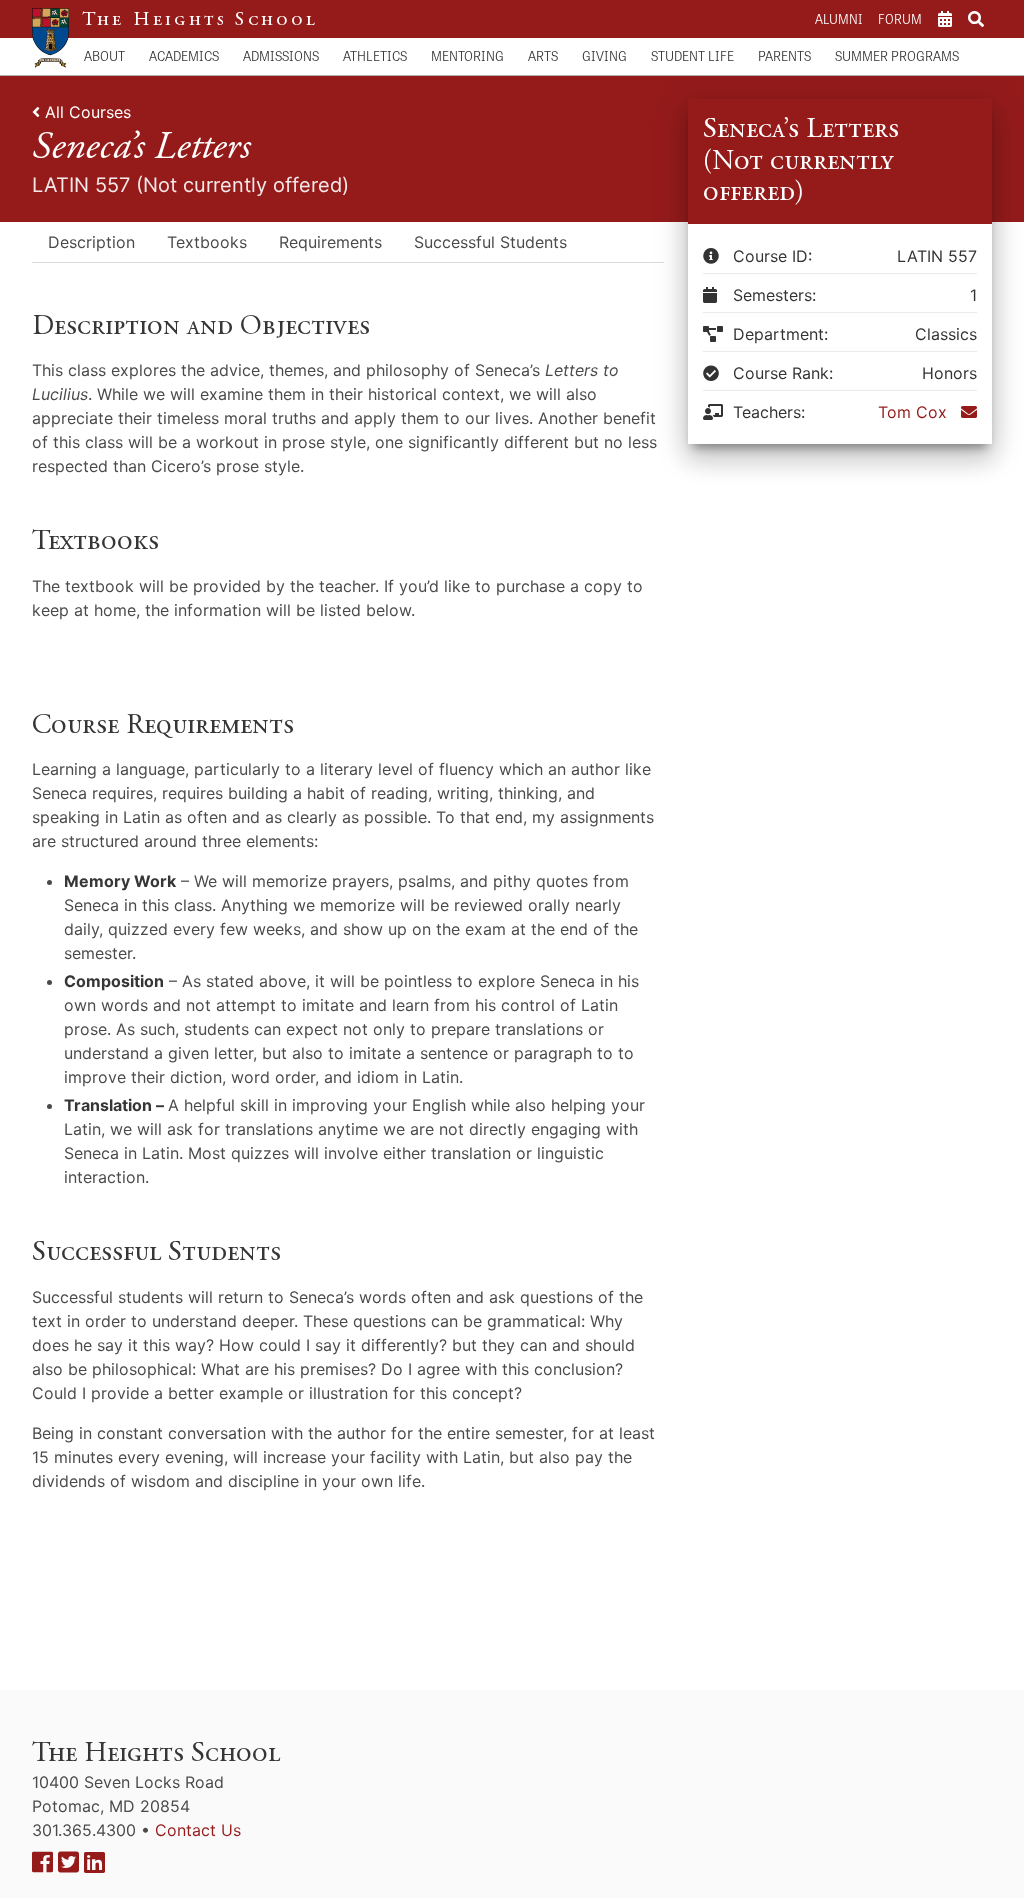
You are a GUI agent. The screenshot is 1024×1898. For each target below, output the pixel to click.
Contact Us (198, 1830)
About (104, 55)
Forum (900, 18)
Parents (784, 55)
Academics (184, 55)
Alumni (838, 18)
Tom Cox (912, 412)
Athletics (375, 55)
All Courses (88, 112)
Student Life (692, 55)
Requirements (330, 242)
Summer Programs (897, 55)
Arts (543, 55)
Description (91, 242)
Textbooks (207, 242)
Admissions (281, 55)
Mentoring (467, 55)
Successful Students (490, 242)
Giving (604, 55)
